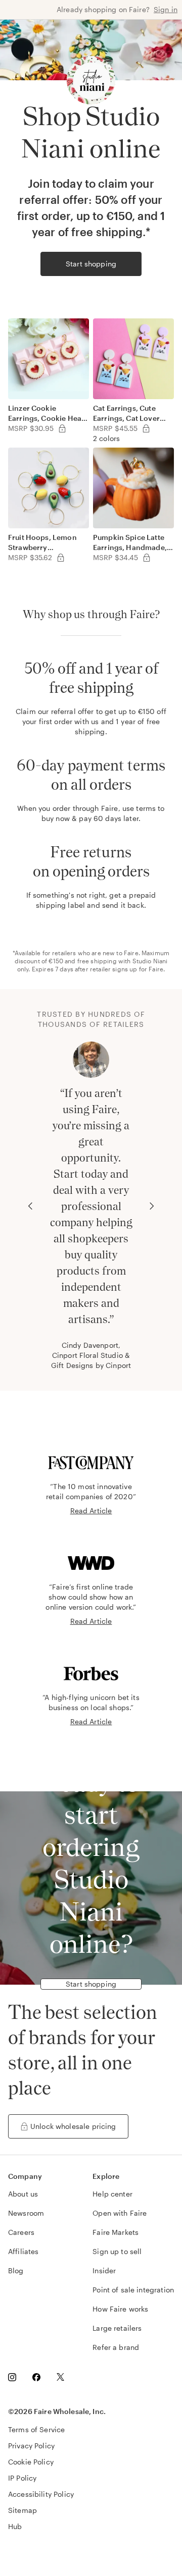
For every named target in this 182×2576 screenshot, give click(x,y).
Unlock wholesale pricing (73, 2126)
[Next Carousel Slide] (152, 1206)
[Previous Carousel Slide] (30, 1206)
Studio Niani (150, 961)
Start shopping (91, 264)
